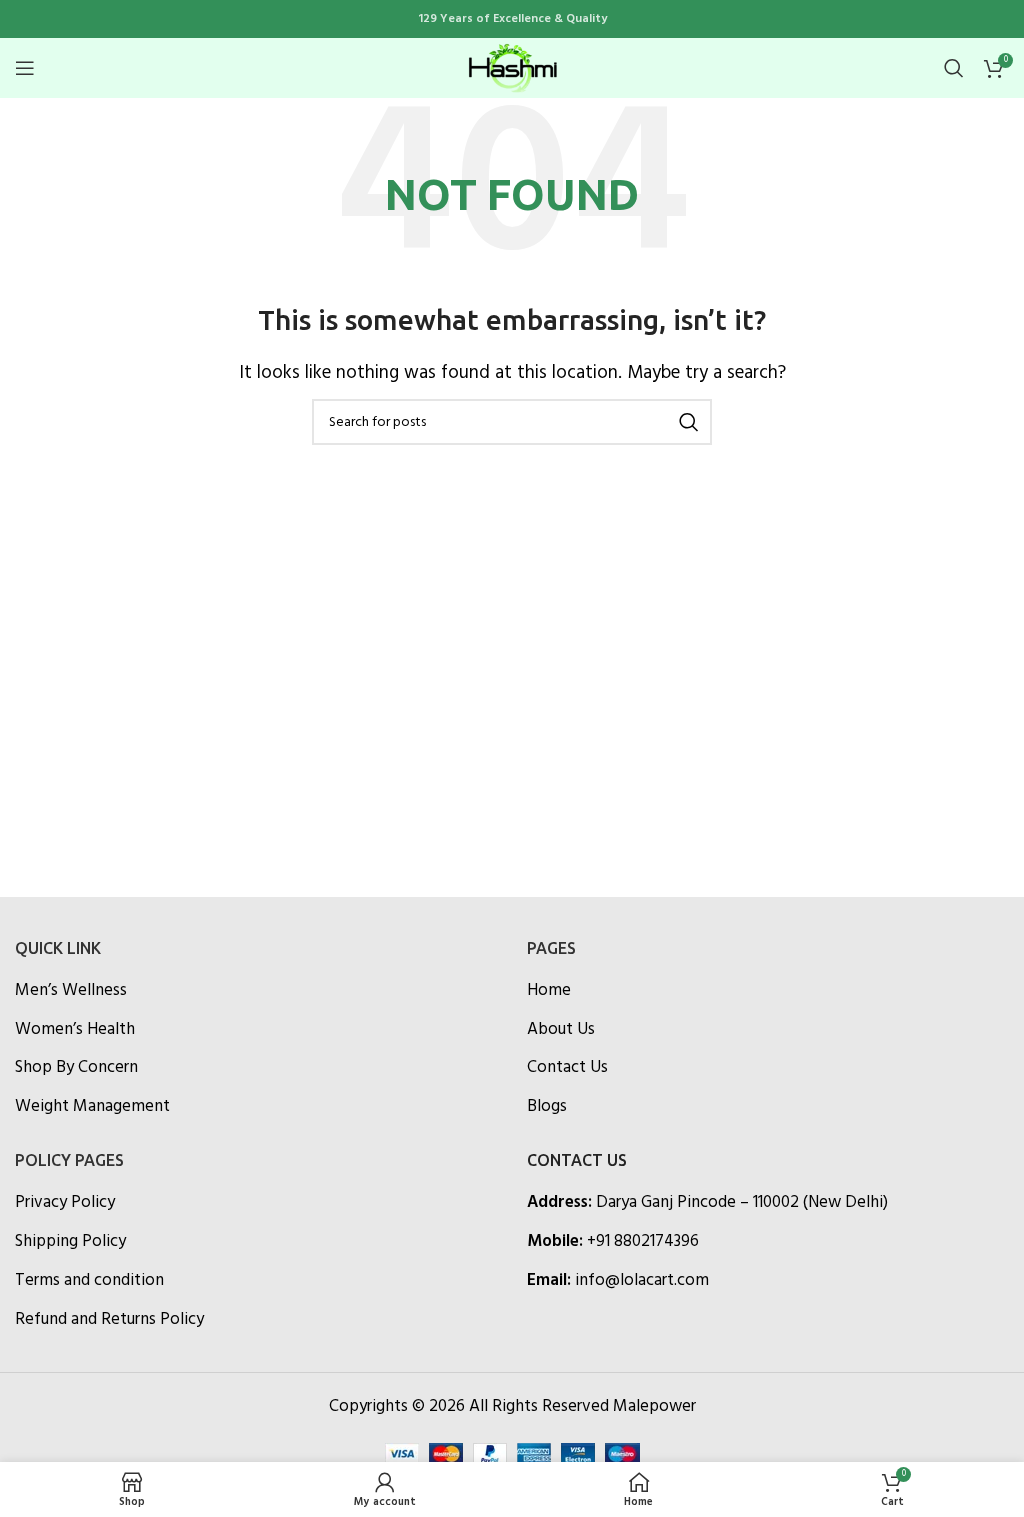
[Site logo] (512, 67)
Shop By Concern (76, 1068)
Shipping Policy (70, 1242)
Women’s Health (75, 1030)
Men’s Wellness (71, 991)
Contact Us (567, 1068)
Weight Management (92, 1107)
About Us (561, 1030)
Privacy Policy (65, 1203)
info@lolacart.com (642, 1280)
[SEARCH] (689, 422)
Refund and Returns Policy (109, 1320)
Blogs (547, 1107)
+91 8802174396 (643, 1241)
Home (549, 991)
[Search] (954, 68)
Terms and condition (89, 1281)
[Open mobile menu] (25, 68)
